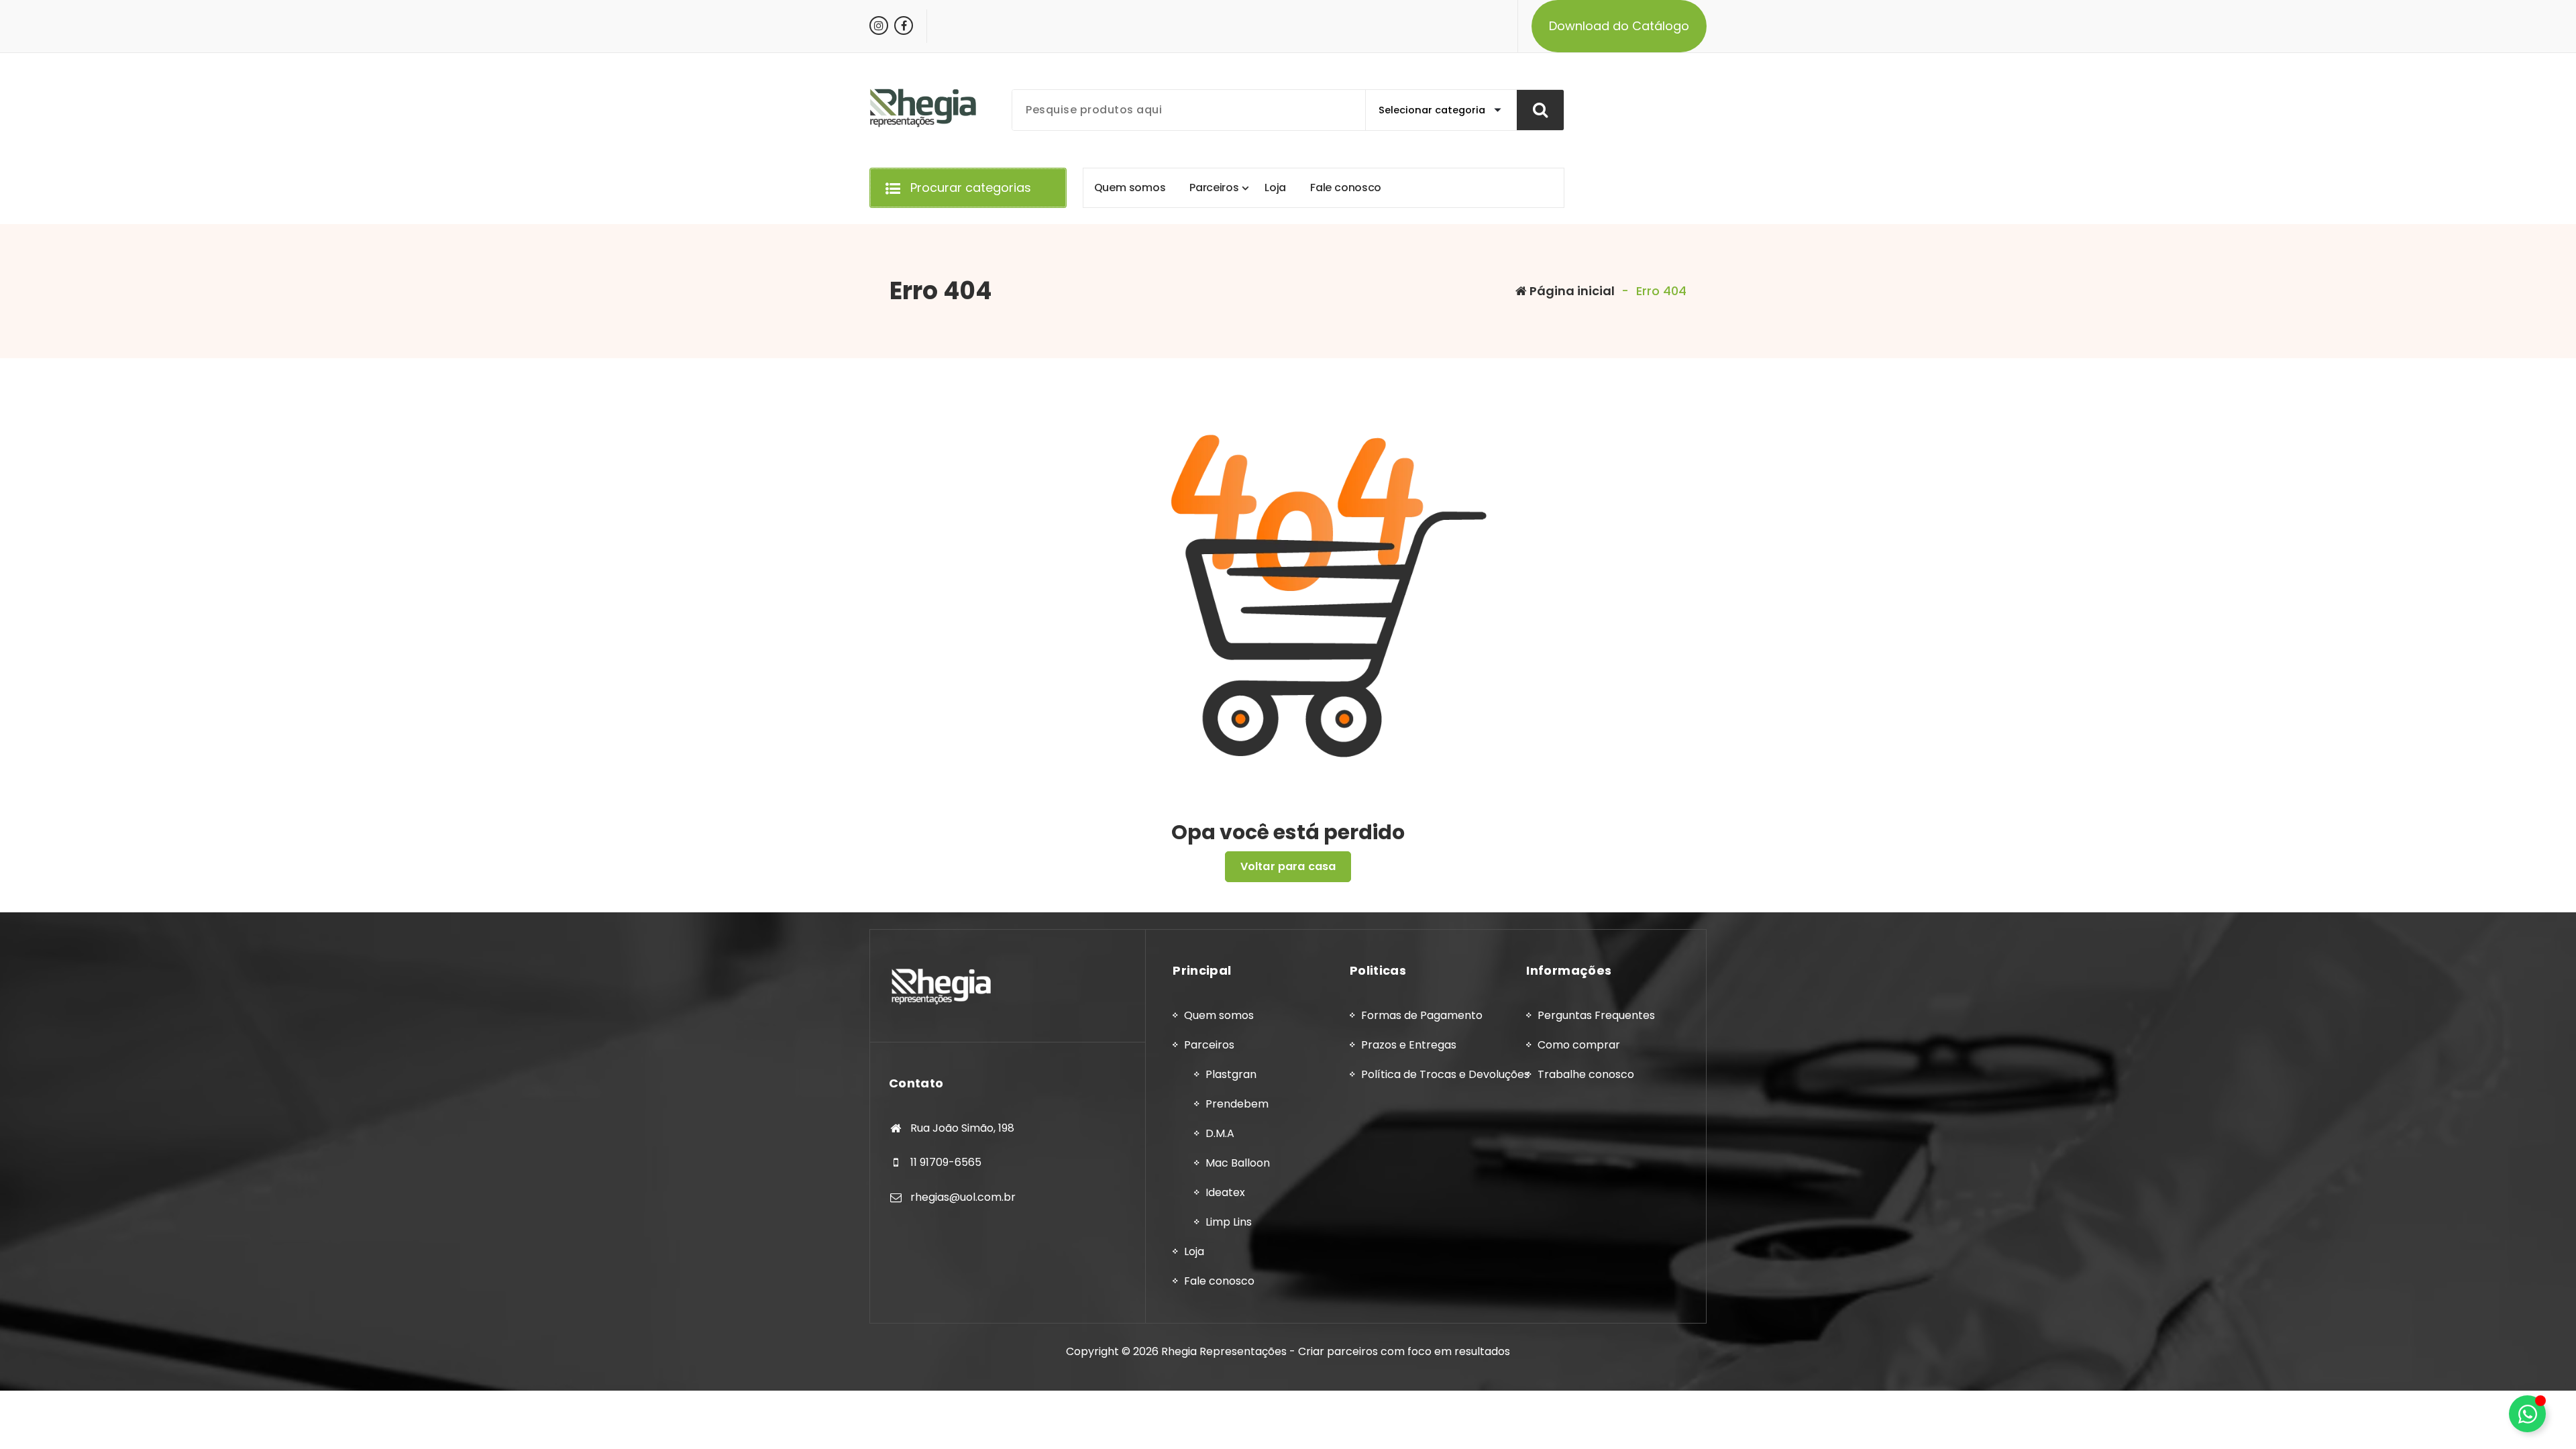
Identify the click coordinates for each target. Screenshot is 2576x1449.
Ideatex (1225, 1192)
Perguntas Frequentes (1596, 1015)
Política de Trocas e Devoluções (1445, 1074)
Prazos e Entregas (1409, 1045)
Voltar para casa (1288, 866)
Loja (1194, 1251)
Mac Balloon (1238, 1163)
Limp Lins (1229, 1222)
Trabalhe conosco (1586, 1074)
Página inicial (1571, 291)
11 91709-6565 (946, 1162)
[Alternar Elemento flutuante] (2527, 1414)
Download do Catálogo (1619, 26)
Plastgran (1231, 1074)
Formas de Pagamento (1422, 1015)
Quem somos (1219, 1015)
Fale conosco (1219, 1281)
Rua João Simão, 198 (962, 1128)
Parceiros (1209, 1045)
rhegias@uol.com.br (963, 1197)
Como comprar (1579, 1045)
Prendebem (1237, 1104)
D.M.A (1220, 1133)
